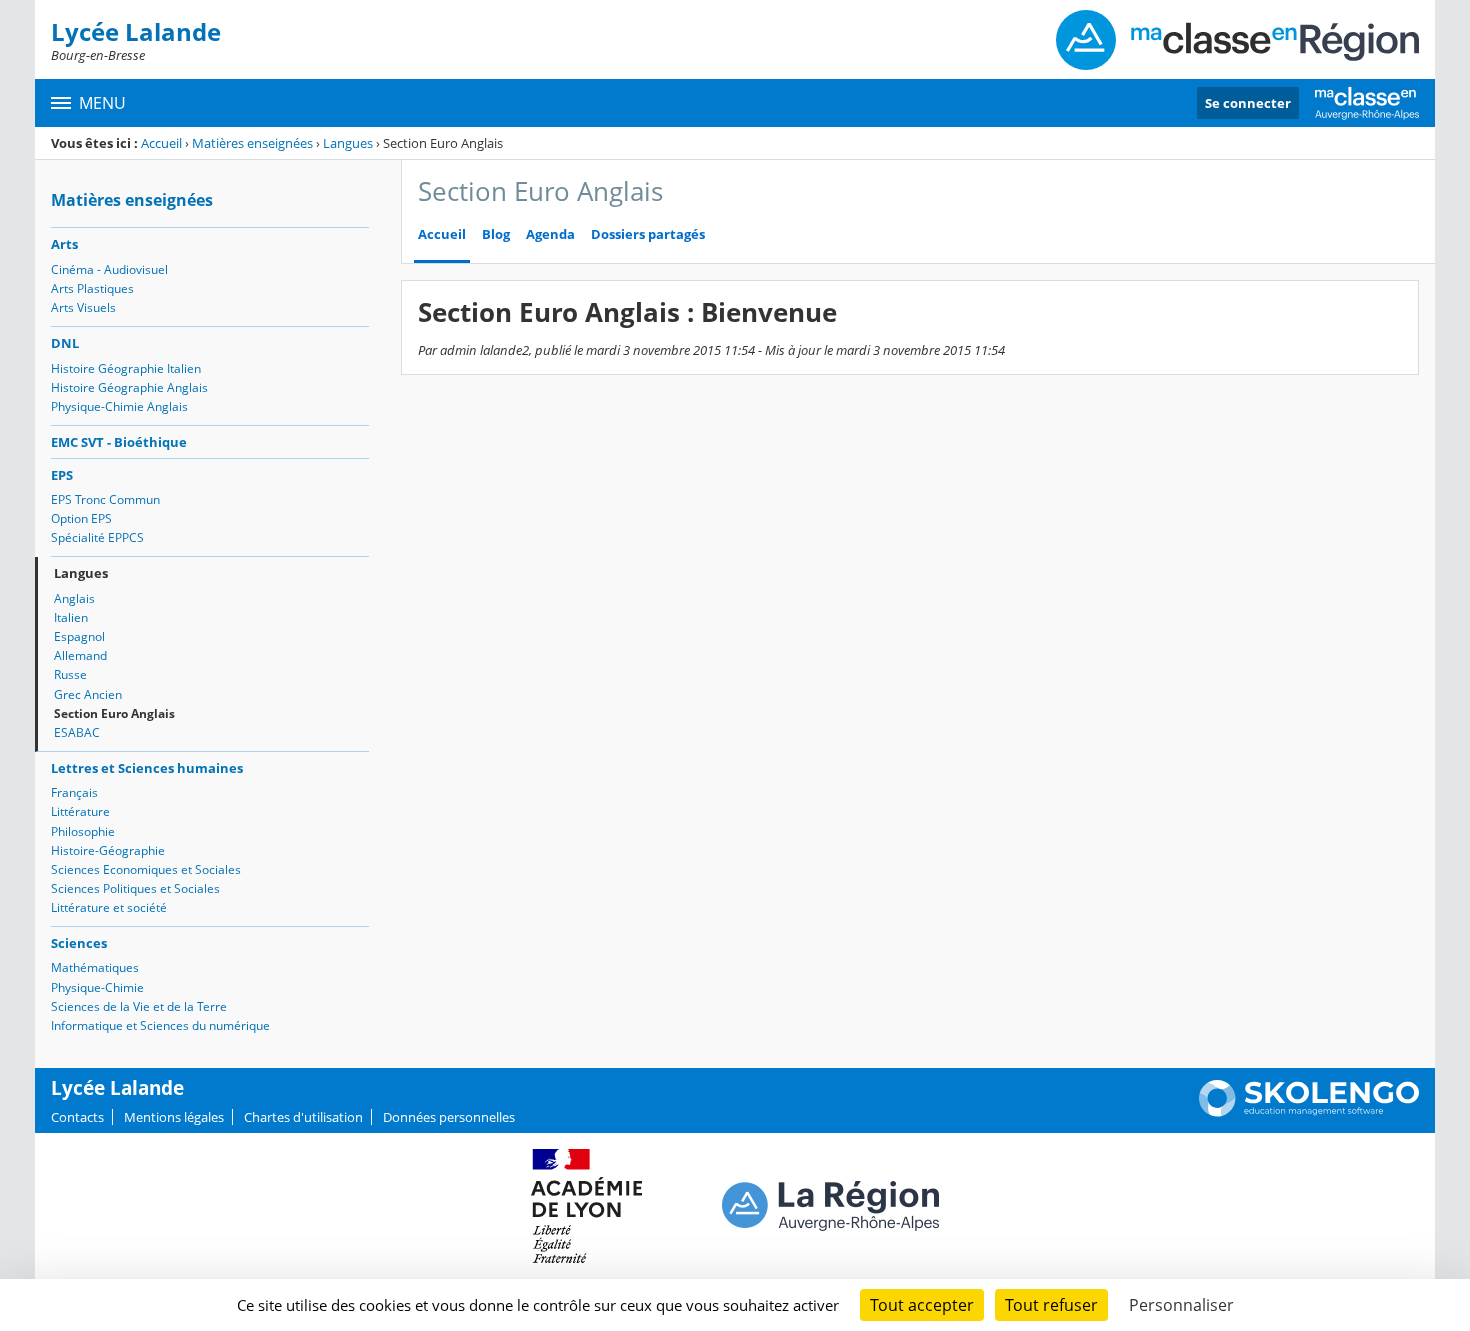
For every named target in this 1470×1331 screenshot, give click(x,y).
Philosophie (83, 831)
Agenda (550, 234)
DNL (65, 343)
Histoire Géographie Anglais (129, 387)
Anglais (74, 598)
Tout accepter (922, 1305)
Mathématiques (95, 967)
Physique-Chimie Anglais (119, 406)
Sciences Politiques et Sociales (135, 888)
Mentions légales (174, 1117)
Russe (70, 674)
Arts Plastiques (92, 288)
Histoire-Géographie (108, 850)
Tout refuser (1051, 1305)
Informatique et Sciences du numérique (160, 1025)
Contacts (77, 1117)
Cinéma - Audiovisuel (109, 269)
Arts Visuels (83, 307)
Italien (71, 617)
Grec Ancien (88, 694)
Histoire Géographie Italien (126, 368)
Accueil (161, 143)
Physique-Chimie (97, 987)
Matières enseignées (252, 143)
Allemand (80, 655)
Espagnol (79, 636)
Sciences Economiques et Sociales (146, 869)
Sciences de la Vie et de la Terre (139, 1006)
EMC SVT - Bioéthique (119, 442)
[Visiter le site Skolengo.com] (1309, 1112)
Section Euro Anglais (114, 713)
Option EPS (81, 518)
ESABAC (77, 732)
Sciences (79, 943)
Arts (64, 244)
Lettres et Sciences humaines (147, 768)
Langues (348, 143)
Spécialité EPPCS (97, 537)
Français (74, 792)
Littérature (80, 811)
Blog (496, 234)
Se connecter (1248, 103)
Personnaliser (1181, 1305)
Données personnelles (449, 1117)
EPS (62, 475)
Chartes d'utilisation (303, 1117)
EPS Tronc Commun (105, 499)
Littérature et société (109, 907)
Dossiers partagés (648, 234)
